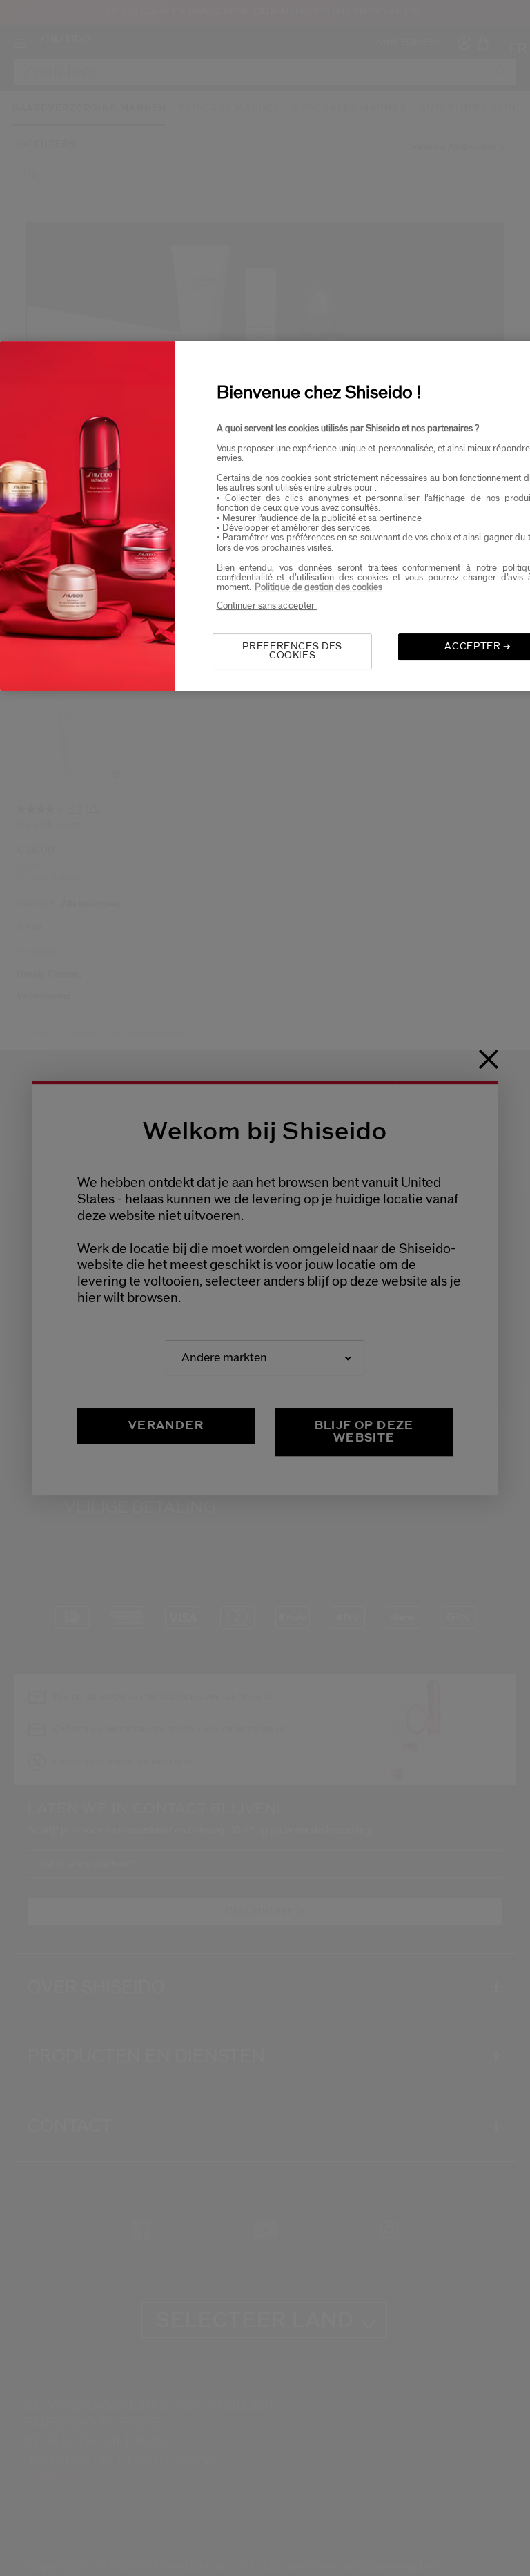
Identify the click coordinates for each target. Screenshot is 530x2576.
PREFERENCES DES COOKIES (292, 651)
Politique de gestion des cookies (318, 588)
